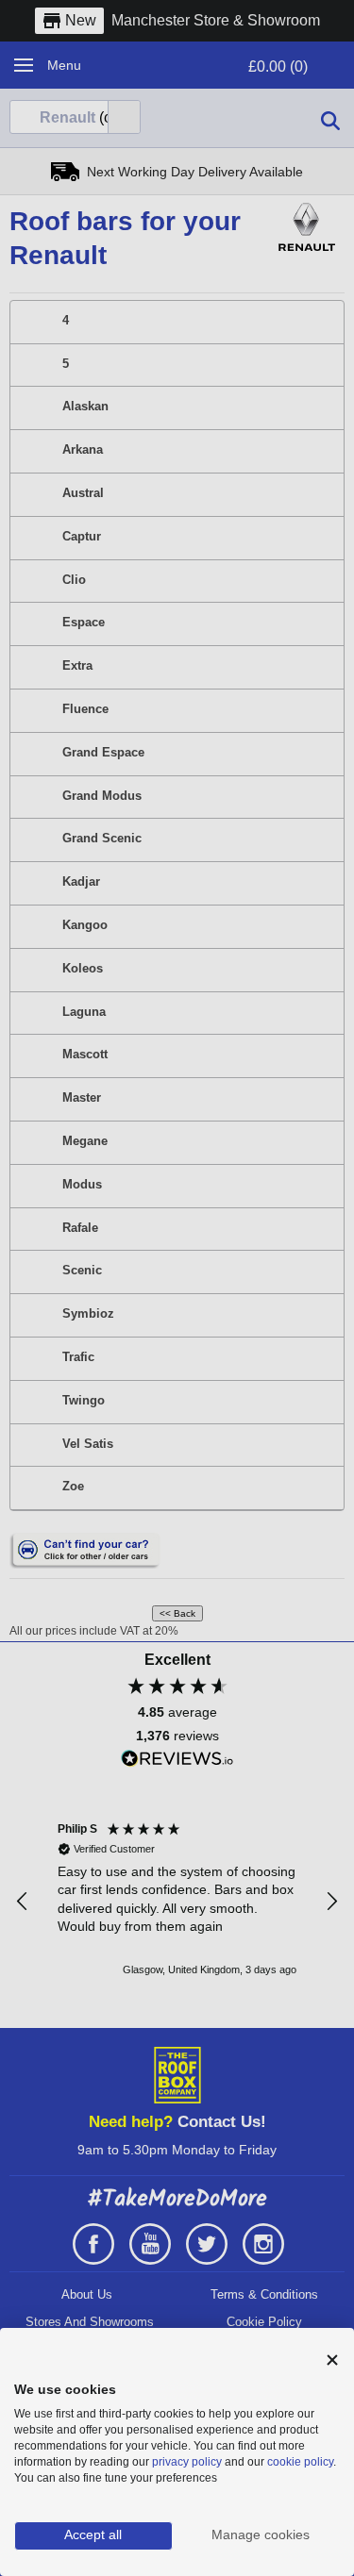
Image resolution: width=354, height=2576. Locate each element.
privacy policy (187, 2462)
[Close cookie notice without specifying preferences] (332, 2360)
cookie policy (300, 2462)
